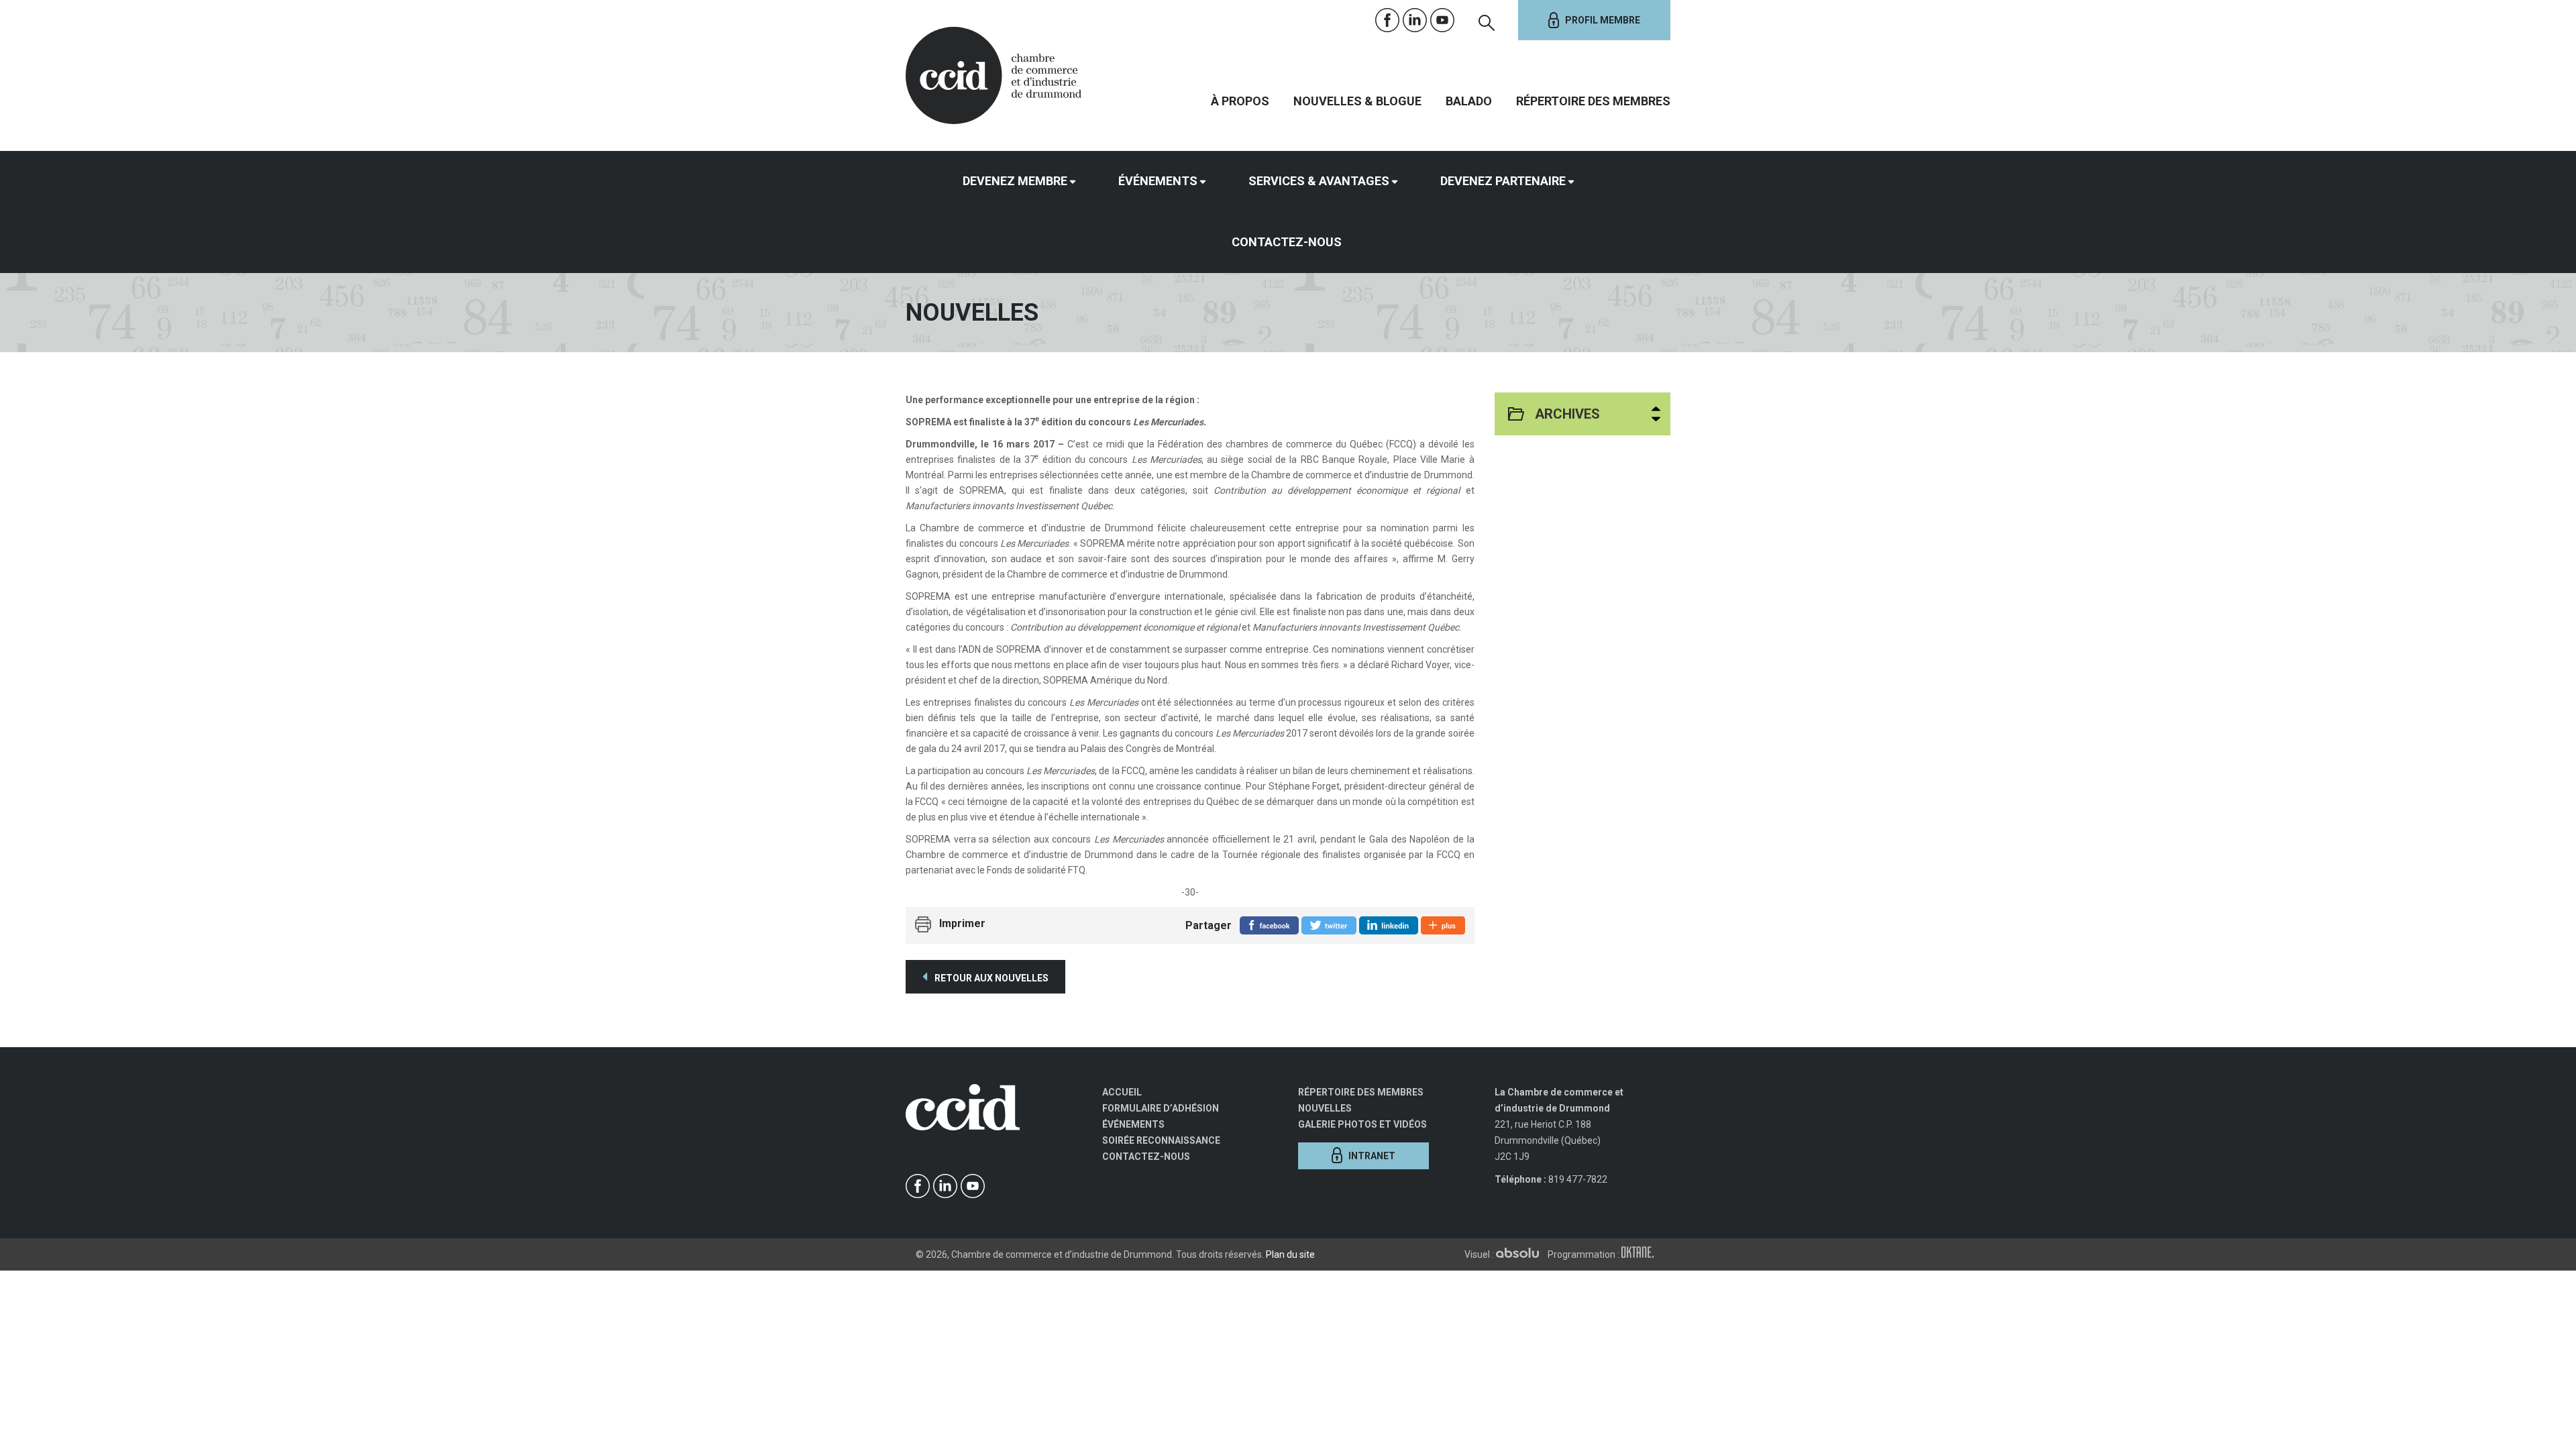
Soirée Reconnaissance (1161, 1140)
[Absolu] (1521, 1254)
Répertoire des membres (1593, 101)
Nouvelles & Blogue (1357, 101)
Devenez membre (1015, 181)
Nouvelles (1325, 1108)
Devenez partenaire (1503, 181)
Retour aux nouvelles (990, 978)
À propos (1240, 101)
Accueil (1122, 1092)
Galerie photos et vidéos (1362, 1124)
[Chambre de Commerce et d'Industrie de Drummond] (994, 74)
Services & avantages (1319, 181)
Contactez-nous (1287, 242)
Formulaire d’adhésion (1161, 1108)
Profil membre (1603, 20)
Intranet (1372, 1156)
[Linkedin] (1415, 20)
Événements (1158, 181)
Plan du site (1290, 1254)
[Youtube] (1443, 20)
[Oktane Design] (1641, 1254)
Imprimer (962, 923)
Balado (1469, 101)
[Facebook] (1388, 20)
